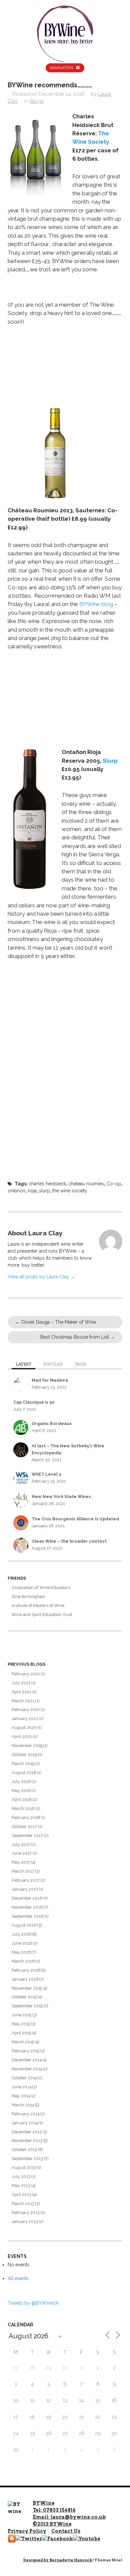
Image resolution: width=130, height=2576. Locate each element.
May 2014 (21, 2096)
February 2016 (26, 1970)
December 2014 (26, 2060)
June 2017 (22, 1853)
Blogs (37, 101)
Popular (53, 1364)
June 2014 (21, 2087)
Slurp (110, 761)
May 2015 (21, 2024)
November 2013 (27, 2140)
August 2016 (24, 1925)
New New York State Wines (61, 1496)
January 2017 (25, 1889)
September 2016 (27, 1916)
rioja (32, 1191)
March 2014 (23, 2105)
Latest (23, 1364)
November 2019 (27, 1745)
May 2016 (21, 1952)
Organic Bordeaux (52, 1423)
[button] (35, 154)
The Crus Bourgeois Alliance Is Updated (75, 1519)
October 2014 (24, 2078)
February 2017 (26, 1880)
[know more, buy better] (65, 32)
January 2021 (25, 1718)
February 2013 (26, 2212)
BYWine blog (96, 604)
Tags (80, 1364)
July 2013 (21, 2176)
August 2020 (24, 1727)
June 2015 (21, 2015)
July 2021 (21, 1683)
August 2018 (24, 1772)
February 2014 (25, 2114)
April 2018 (22, 1799)
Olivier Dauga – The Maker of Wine (55, 1322)
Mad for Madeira (50, 1380)
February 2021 (26, 1709)
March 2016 (23, 1961)
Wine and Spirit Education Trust (42, 1614)
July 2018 (21, 1781)
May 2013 (21, 2185)
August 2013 (24, 2167)
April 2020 (22, 1736)
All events (18, 2278)
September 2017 (27, 1835)
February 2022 (26, 1674)
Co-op (114, 1184)
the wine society (70, 1191)
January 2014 (25, 2123)
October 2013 (24, 2149)
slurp (44, 1191)
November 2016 (27, 1907)
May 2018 (21, 1790)
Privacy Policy (27, 2531)
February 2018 (26, 1817)
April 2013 (21, 2194)
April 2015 (21, 2033)
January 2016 (25, 1979)
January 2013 (25, 2221)
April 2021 (21, 1692)
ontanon (16, 1191)
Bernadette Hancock (71, 2560)
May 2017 (21, 1862)
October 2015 (24, 1997)
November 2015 (27, 1988)
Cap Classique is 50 (34, 1402)
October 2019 (24, 1754)
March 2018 (23, 1808)
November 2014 (27, 2069)
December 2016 (27, 1898)
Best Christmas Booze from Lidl (78, 1337)
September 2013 (27, 2158)
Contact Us (66, 2531)
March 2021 (23, 1701)
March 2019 (23, 1763)
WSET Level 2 (46, 1474)
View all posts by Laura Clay (41, 1277)
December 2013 (27, 2132)
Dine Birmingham (28, 1596)
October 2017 (24, 1826)
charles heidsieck (47, 1184)
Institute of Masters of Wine (38, 1605)
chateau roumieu (86, 1184)
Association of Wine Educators (41, 1587)
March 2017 (23, 1871)
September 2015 (27, 2006)
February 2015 (25, 2051)
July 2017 (21, 1844)
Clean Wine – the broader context (69, 1541)
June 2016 (22, 1943)
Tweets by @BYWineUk (33, 2303)
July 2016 (21, 1934)
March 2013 (23, 2203)
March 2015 (23, 2042)
